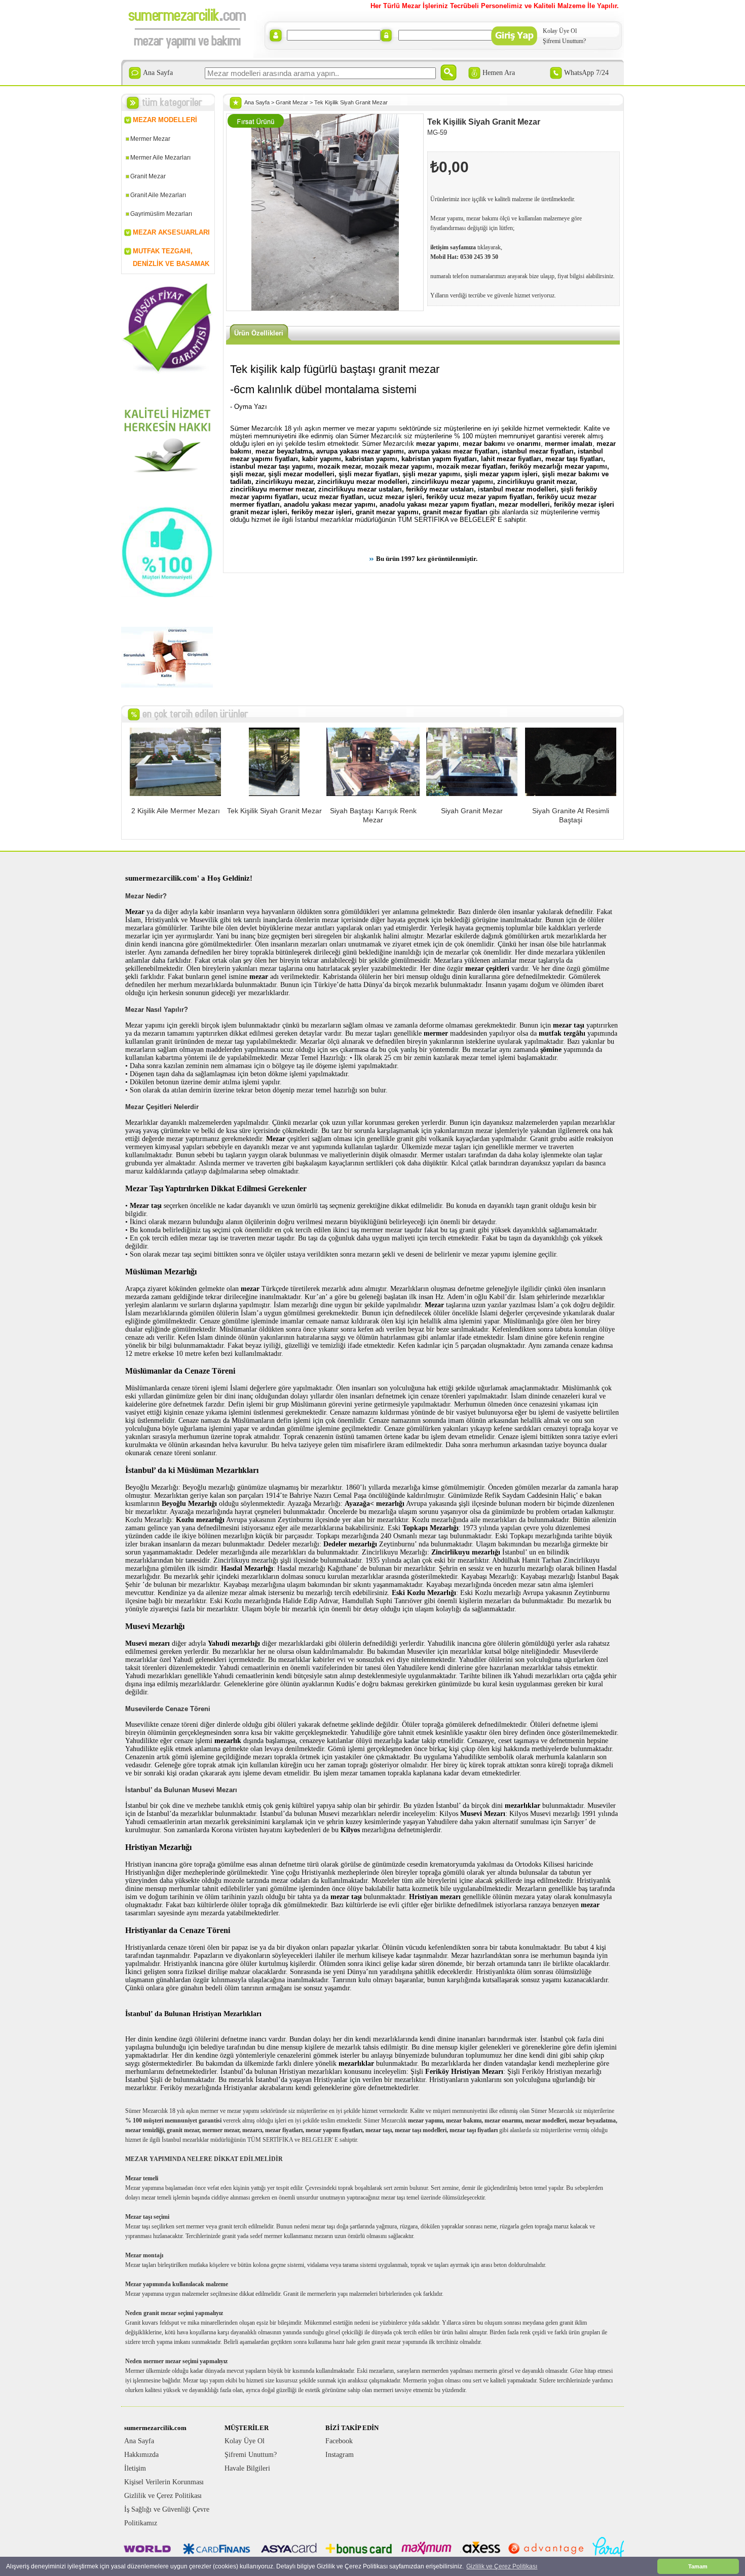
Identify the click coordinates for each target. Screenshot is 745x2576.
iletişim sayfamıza (453, 247)
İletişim (135, 2468)
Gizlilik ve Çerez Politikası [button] (502, 2566)
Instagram (340, 2455)
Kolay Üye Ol (560, 31)
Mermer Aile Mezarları (160, 158)
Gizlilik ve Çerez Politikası (163, 2496)
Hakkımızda (141, 2455)
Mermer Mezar (150, 139)
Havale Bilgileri (247, 2468)
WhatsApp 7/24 (586, 73)
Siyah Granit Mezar (472, 811)
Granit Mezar (148, 176)
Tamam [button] (698, 2566)
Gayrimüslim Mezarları (161, 214)
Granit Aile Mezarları (158, 195)
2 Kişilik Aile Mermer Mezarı (176, 811)
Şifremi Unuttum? (564, 41)
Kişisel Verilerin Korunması (164, 2482)
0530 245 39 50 (479, 257)
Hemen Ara (499, 73)
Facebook (339, 2441)
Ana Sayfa (158, 73)
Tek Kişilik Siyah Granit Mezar (351, 102)
